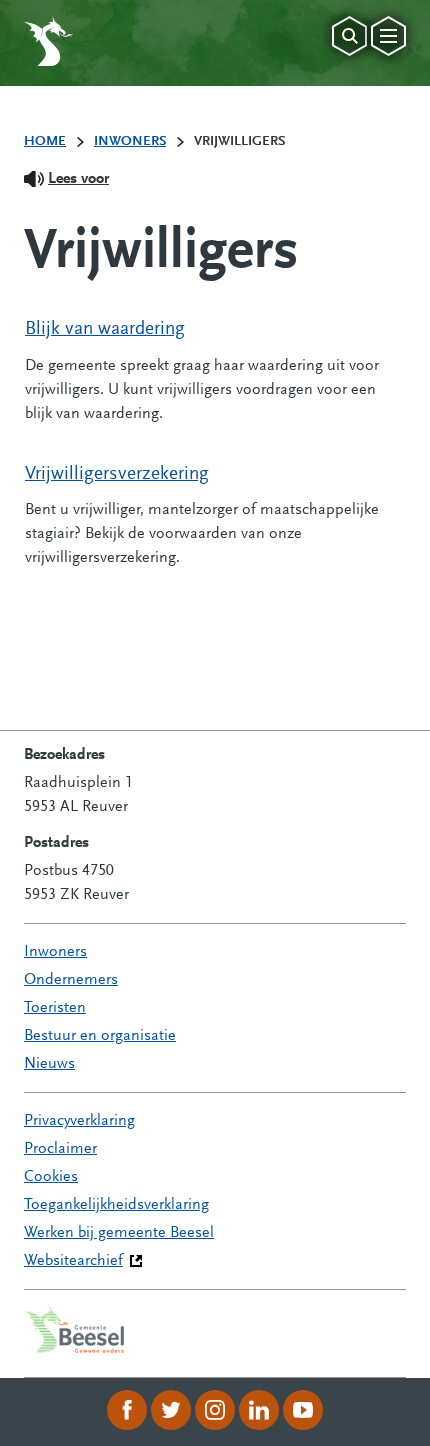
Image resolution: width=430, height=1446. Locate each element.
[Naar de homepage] (48, 41)
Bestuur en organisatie (100, 1036)
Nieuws (49, 1064)
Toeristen (55, 1008)
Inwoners (55, 952)
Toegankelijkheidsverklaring (116, 1205)
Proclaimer (60, 1149)
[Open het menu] (388, 36)
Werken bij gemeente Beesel (119, 1233)
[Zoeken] (349, 36)
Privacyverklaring (79, 1121)
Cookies (51, 1177)
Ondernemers (71, 980)
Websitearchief (73, 1261)
